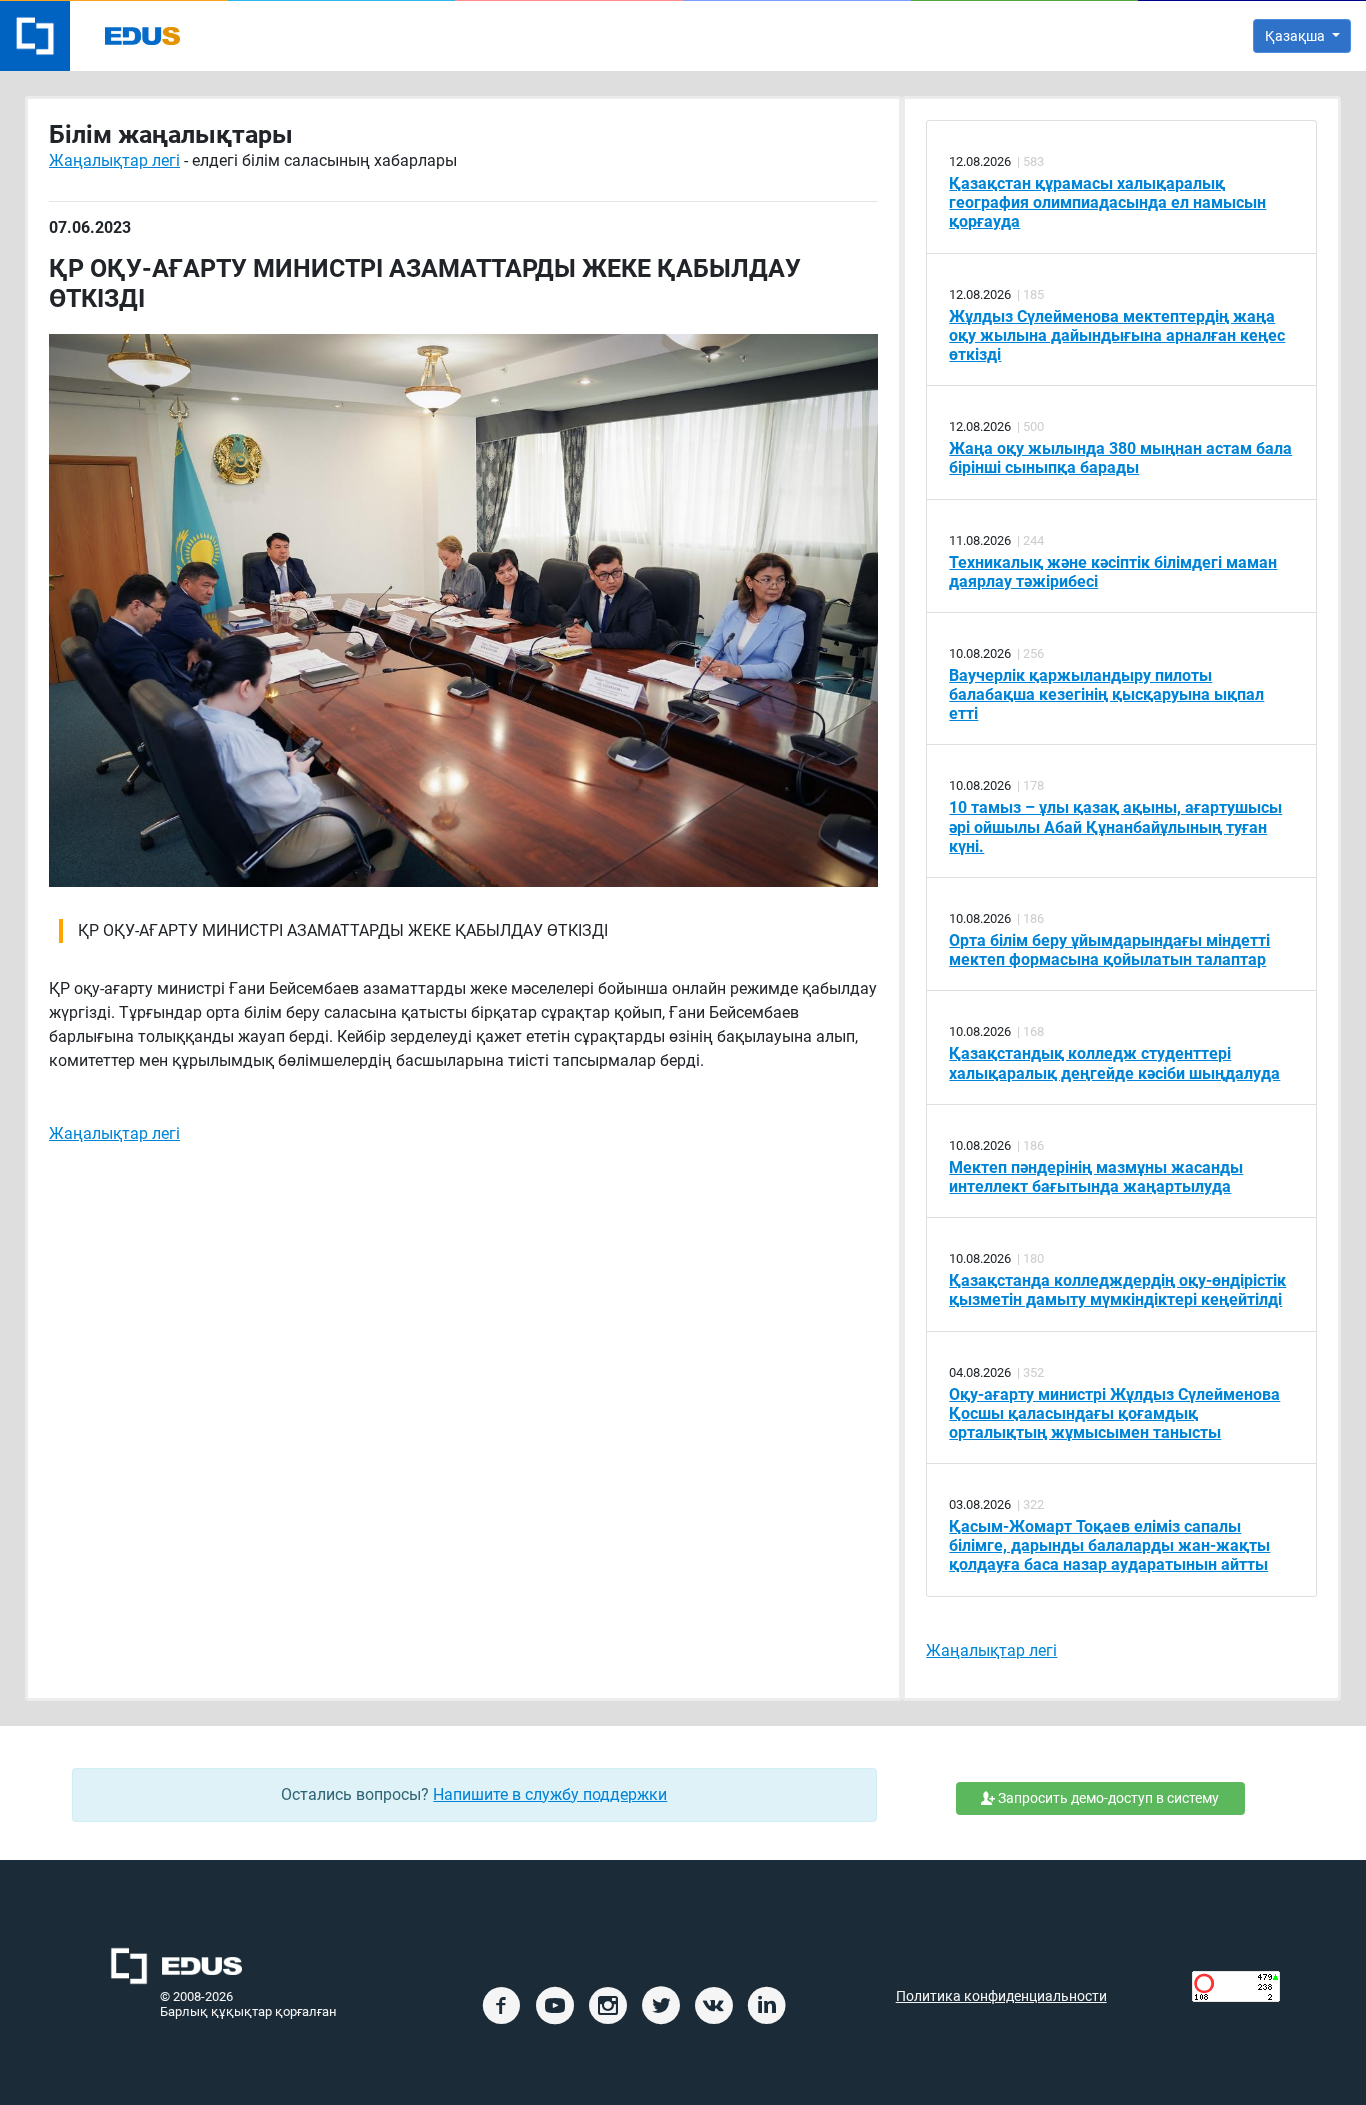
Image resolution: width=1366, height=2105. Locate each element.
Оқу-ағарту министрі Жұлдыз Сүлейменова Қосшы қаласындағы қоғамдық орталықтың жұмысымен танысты (1114, 1413)
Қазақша (1296, 36)
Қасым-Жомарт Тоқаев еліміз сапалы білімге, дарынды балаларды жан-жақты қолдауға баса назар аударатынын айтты (1109, 1545)
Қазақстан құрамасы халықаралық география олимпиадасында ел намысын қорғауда (1107, 202)
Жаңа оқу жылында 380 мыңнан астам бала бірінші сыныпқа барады (1120, 458)
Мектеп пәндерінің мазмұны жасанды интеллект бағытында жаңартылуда (1096, 1177)
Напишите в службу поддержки (550, 1794)
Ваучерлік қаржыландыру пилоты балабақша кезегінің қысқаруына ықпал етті (1106, 694)
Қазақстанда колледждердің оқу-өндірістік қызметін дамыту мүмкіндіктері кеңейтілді (1117, 1290)
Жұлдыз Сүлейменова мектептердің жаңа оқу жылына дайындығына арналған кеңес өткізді (1117, 335)
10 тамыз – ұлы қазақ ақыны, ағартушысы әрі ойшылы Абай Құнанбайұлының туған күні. (1115, 826)
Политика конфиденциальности (1001, 1996)
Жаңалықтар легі (114, 160)
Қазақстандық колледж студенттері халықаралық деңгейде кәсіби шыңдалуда (1114, 1063)
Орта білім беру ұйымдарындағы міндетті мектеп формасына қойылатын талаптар (1109, 950)
